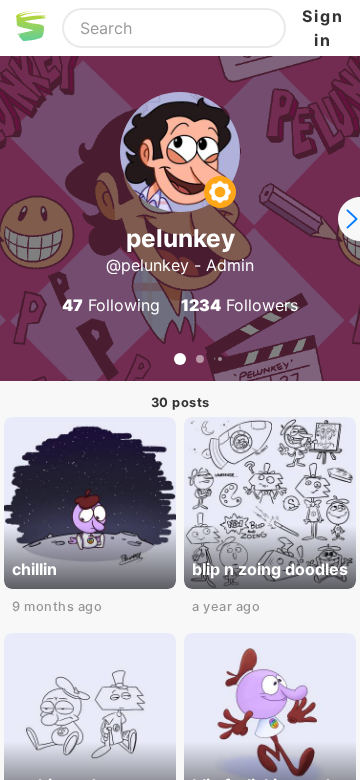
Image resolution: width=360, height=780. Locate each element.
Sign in (323, 28)
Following (111, 305)
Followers (239, 305)
